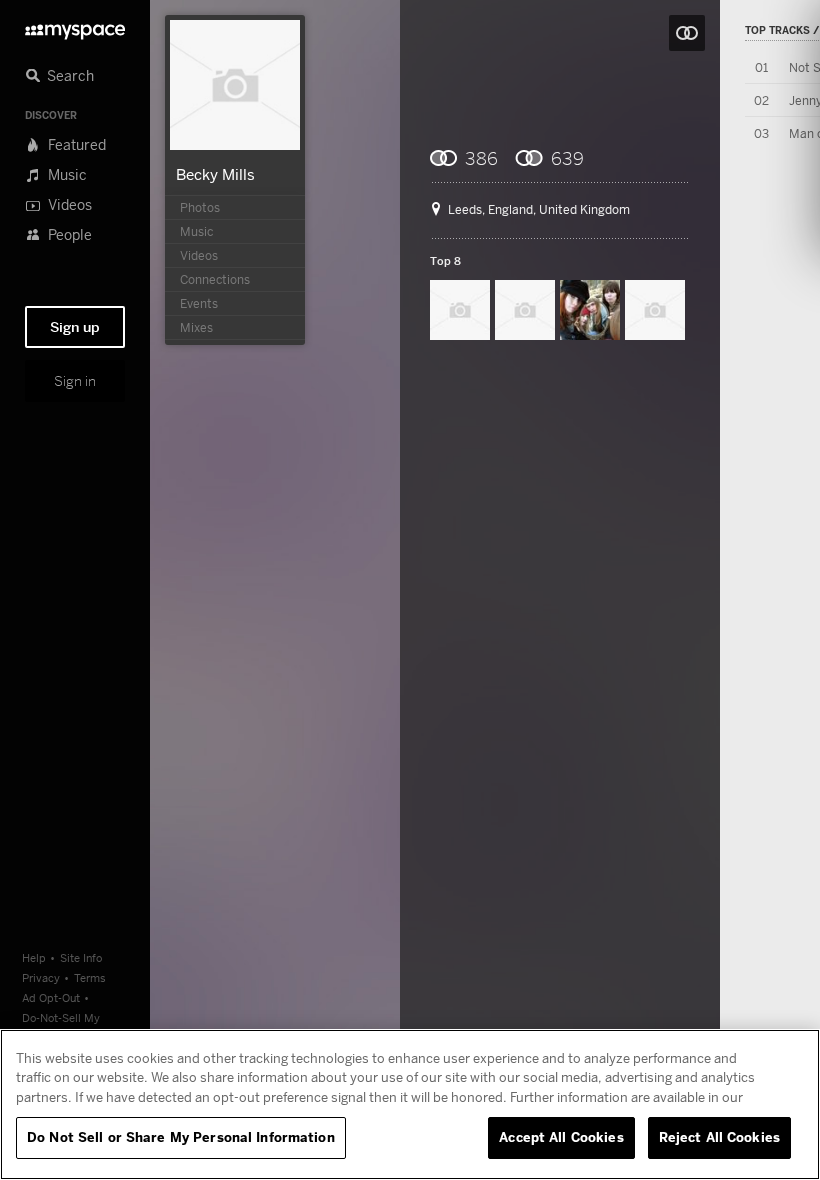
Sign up (75, 327)
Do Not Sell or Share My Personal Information (181, 1137)
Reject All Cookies (719, 1137)
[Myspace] (75, 26)
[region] (410, 1104)
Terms (90, 977)
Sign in (75, 381)
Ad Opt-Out (51, 997)
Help (34, 957)
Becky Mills (215, 174)
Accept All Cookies (561, 1137)
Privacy (41, 977)
